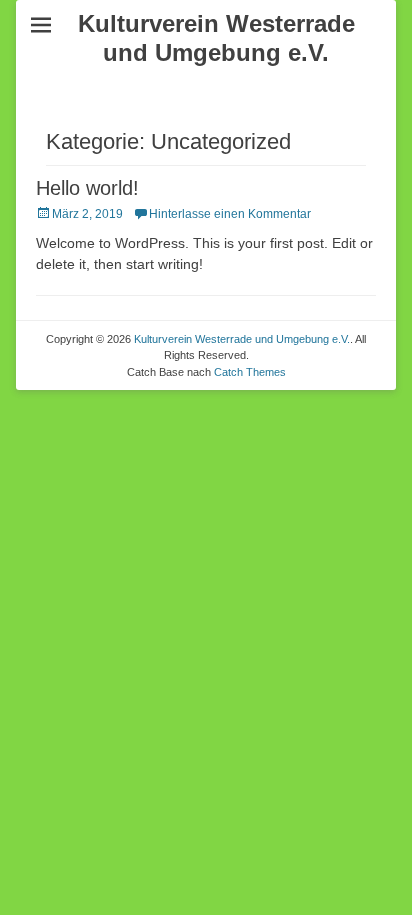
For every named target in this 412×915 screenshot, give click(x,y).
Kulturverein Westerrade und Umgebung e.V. (216, 38)
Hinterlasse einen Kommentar (230, 214)
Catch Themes (250, 372)
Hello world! (87, 188)
